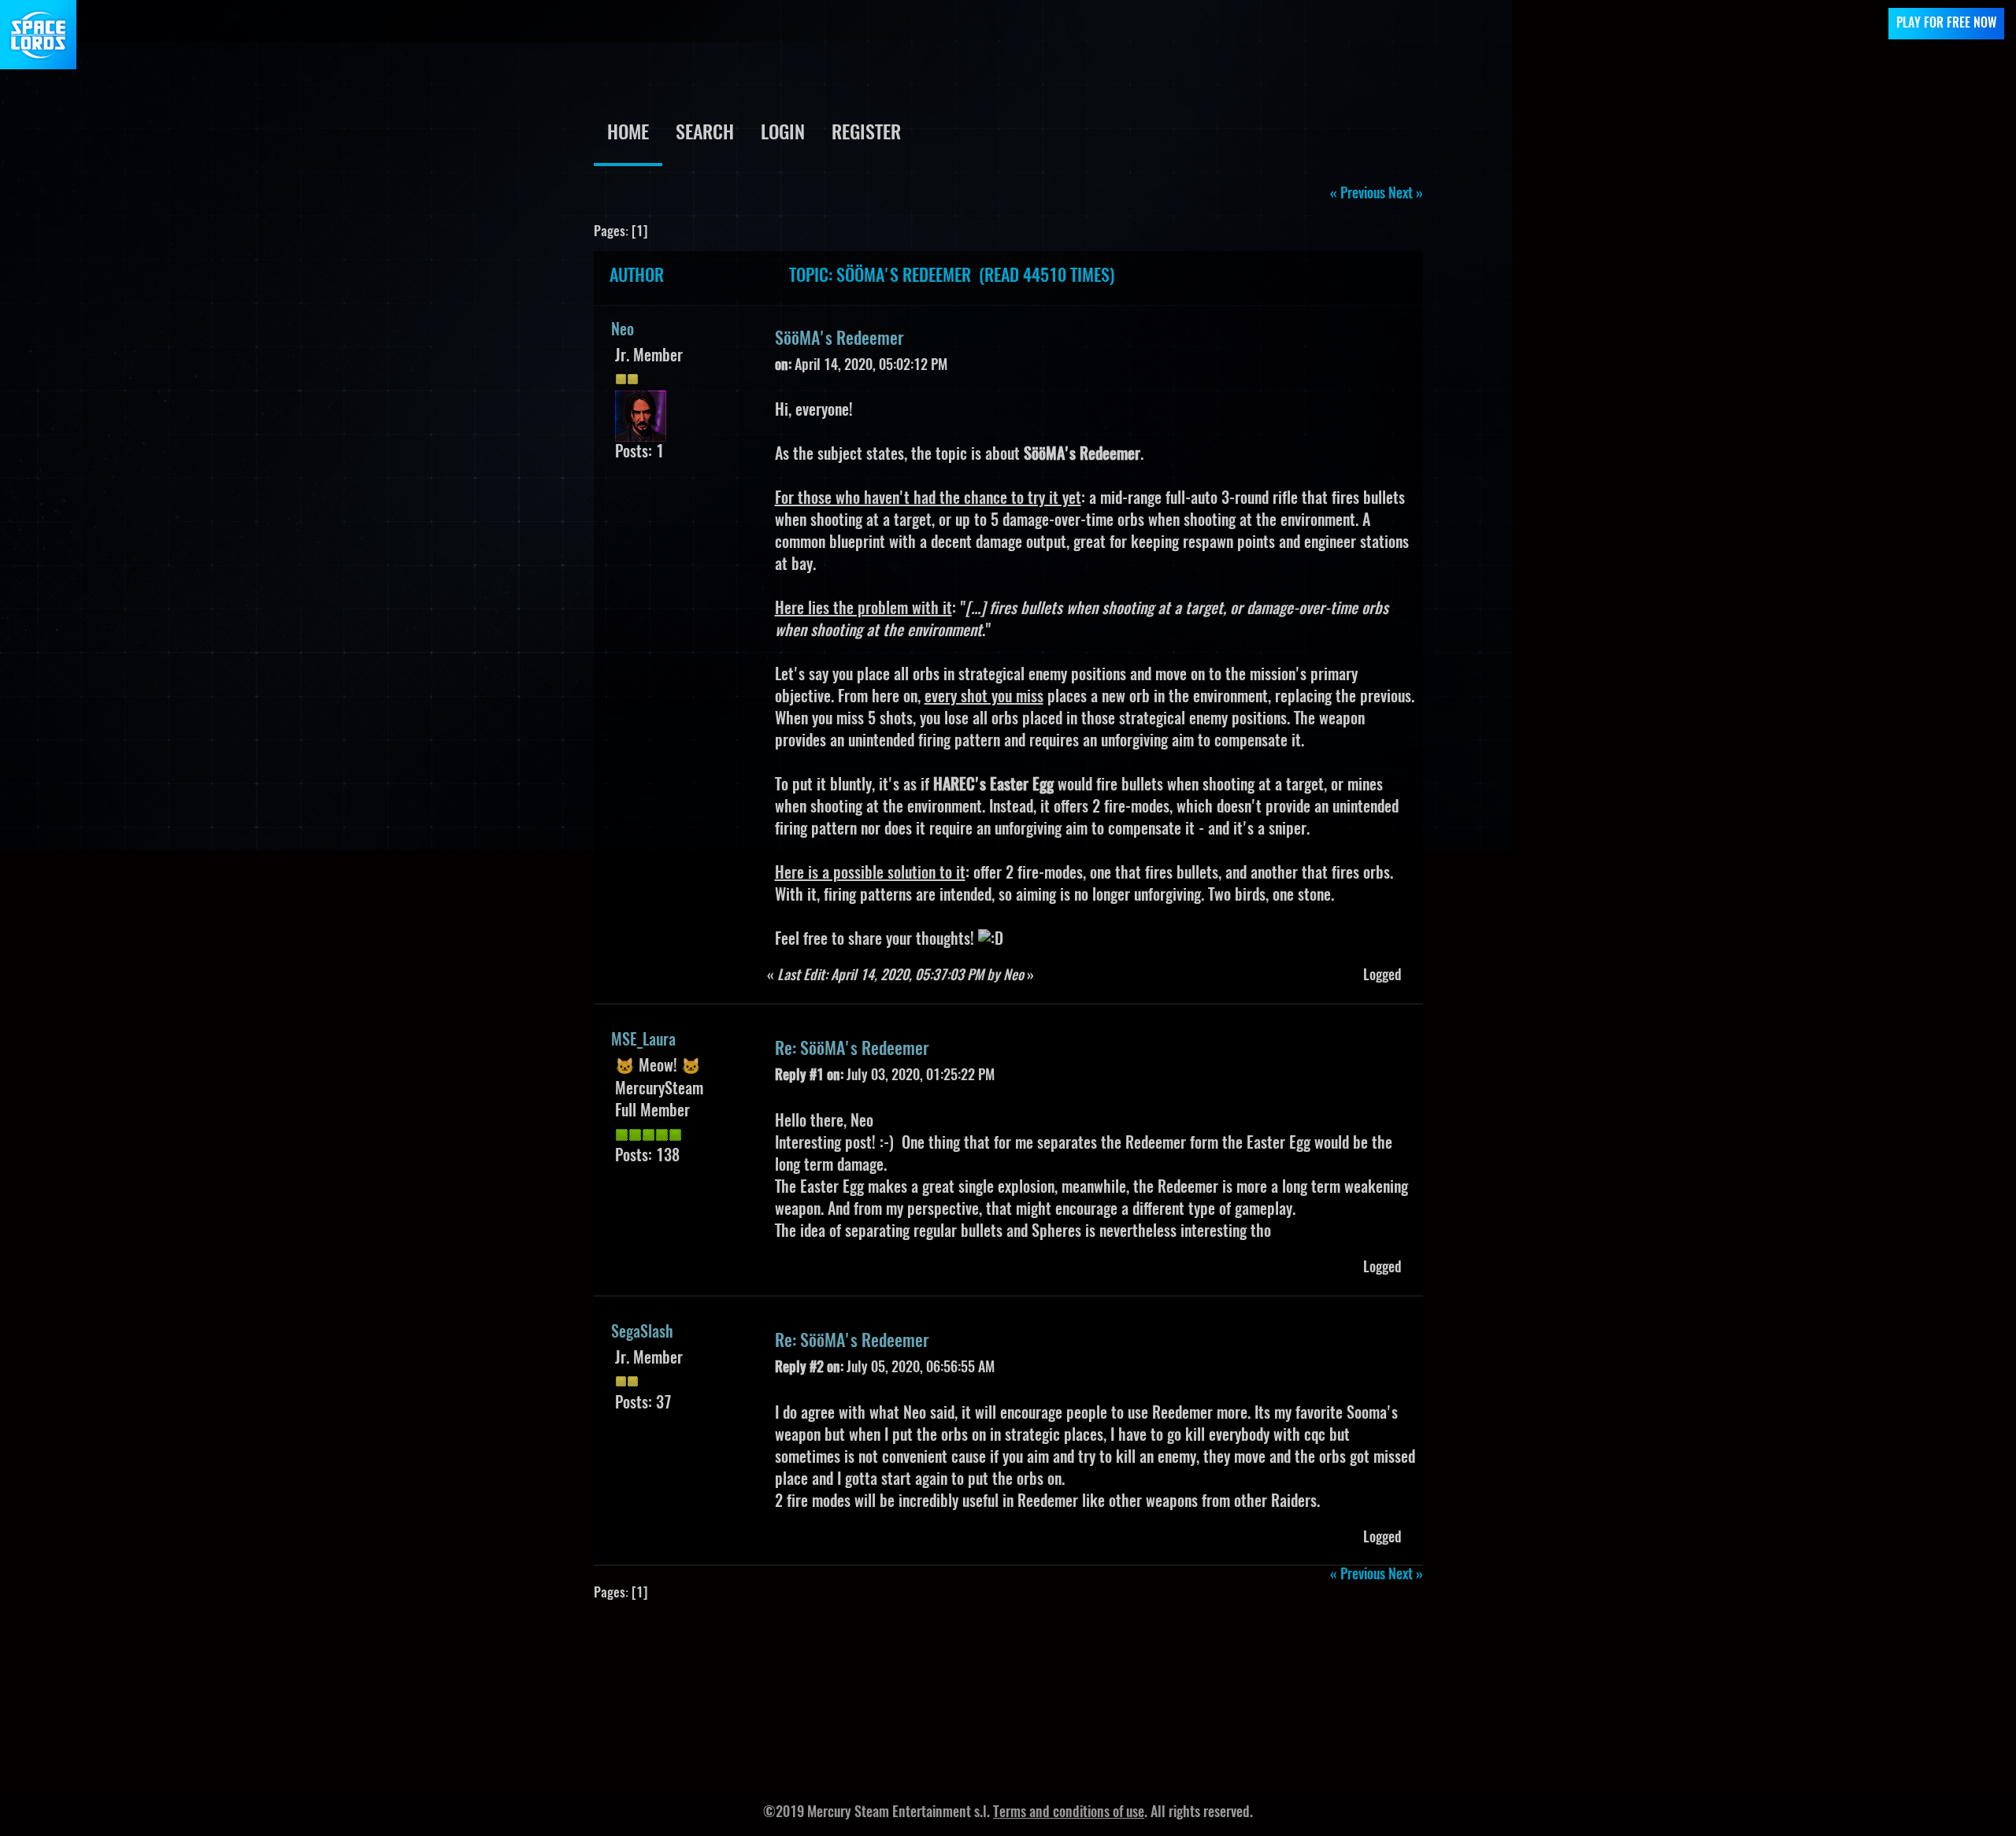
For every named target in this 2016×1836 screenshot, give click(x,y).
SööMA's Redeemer (839, 339)
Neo (623, 331)
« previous (1358, 194)
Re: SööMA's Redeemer (852, 1049)
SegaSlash (642, 1333)
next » (1406, 194)
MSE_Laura (643, 1041)
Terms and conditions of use (1069, 1813)
